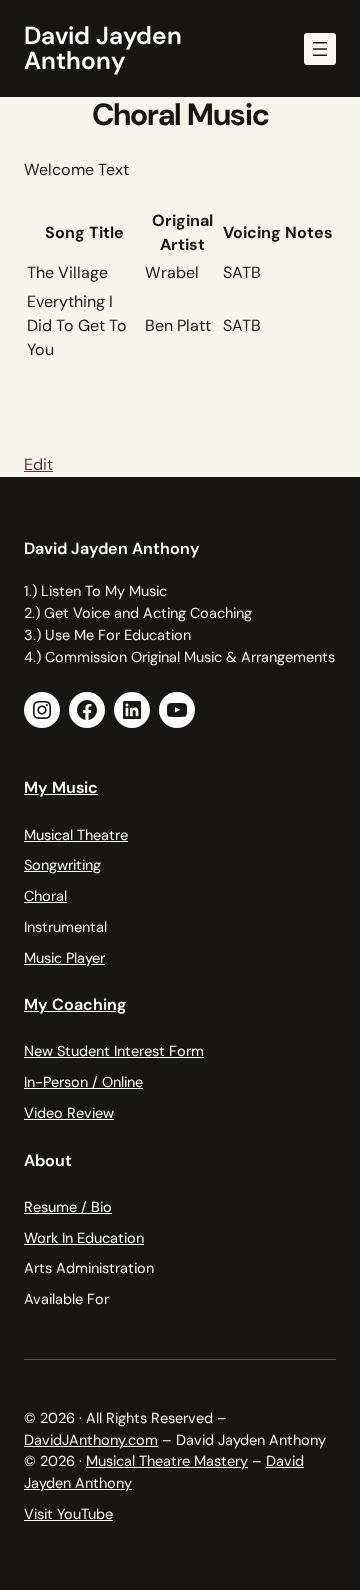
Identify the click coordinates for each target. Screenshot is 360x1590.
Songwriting (62, 865)
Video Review (69, 1113)
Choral (45, 896)
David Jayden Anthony (103, 48)
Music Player (64, 958)
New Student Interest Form (114, 1051)
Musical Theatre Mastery (167, 1461)
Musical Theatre (76, 835)
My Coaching (75, 1004)
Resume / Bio (68, 1207)
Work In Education (84, 1238)
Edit (38, 464)
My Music (61, 787)
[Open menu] (320, 49)
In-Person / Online (83, 1082)
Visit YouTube (68, 1514)
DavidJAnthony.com (91, 1440)
